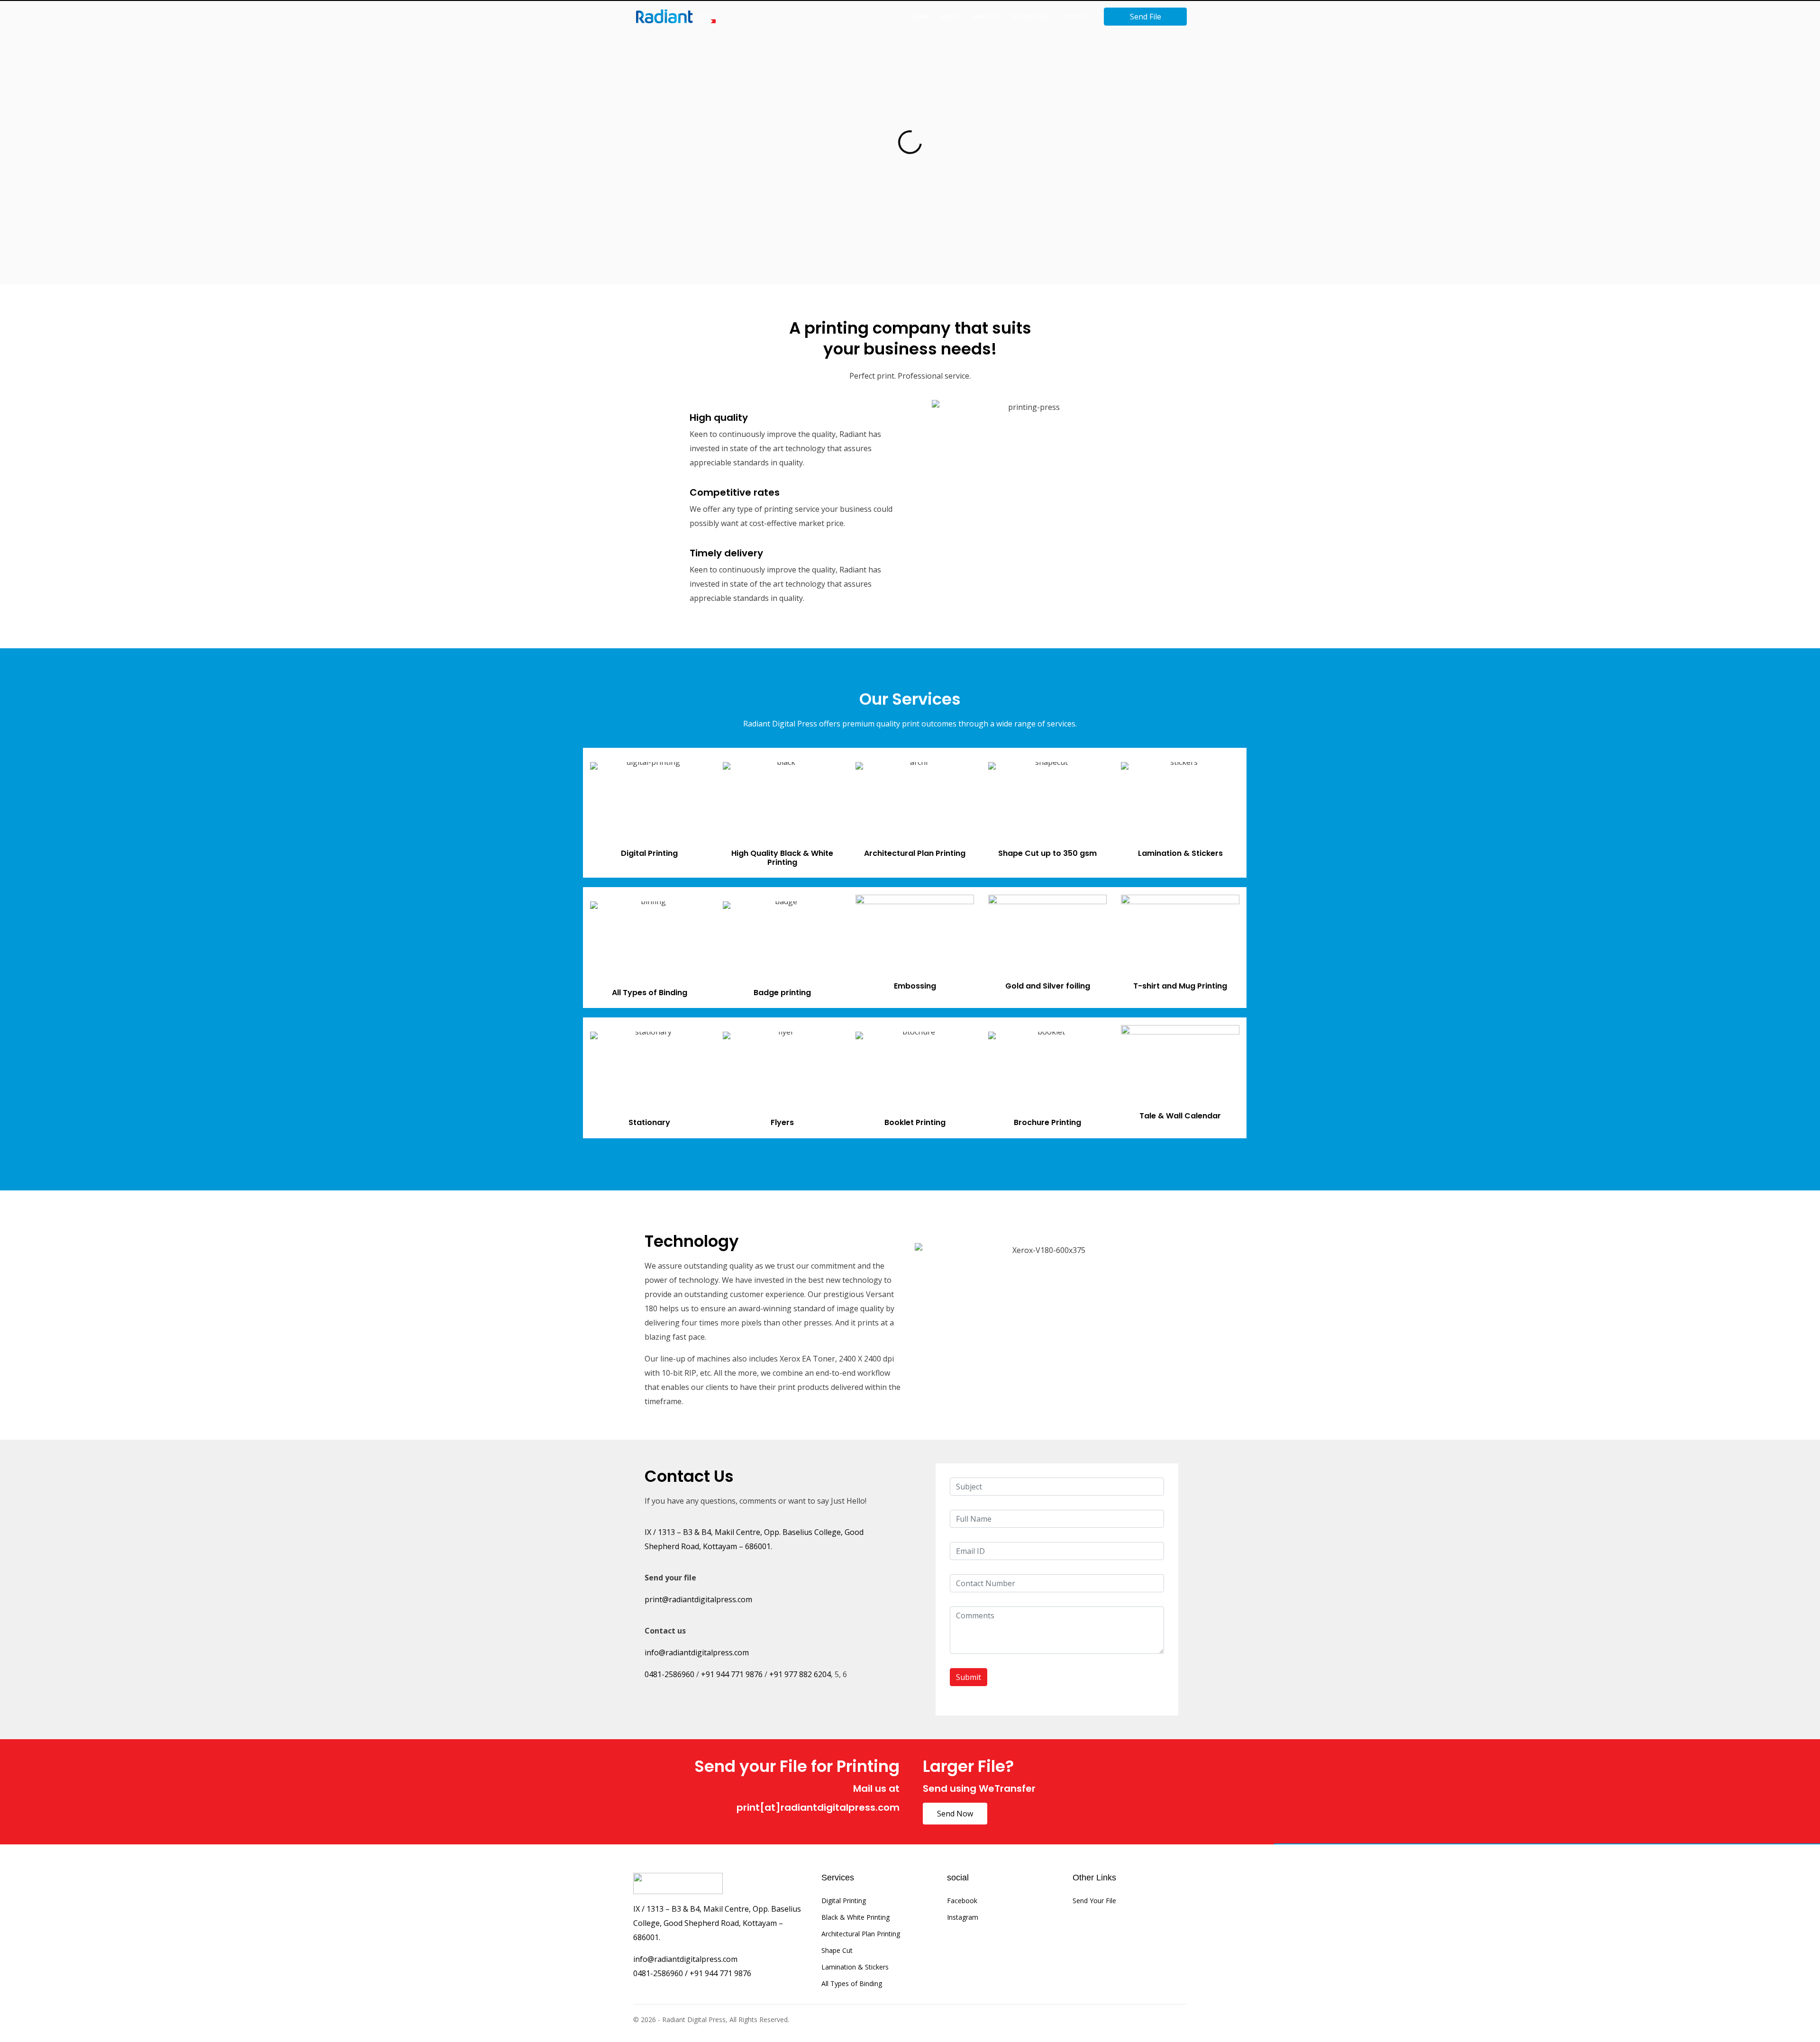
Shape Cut (837, 1950)
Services (985, 17)
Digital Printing (844, 1901)
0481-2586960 (669, 1674)
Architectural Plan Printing (861, 1934)
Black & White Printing (855, 1917)
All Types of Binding (852, 1983)
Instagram (963, 1917)
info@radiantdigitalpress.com (697, 1652)
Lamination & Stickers (855, 1967)
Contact (1074, 17)
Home (920, 17)
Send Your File (1094, 1901)
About (950, 17)
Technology (1030, 17)
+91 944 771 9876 (732, 1674)
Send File (1146, 17)
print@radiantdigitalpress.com (698, 1599)
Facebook (962, 1901)
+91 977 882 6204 (800, 1674)
